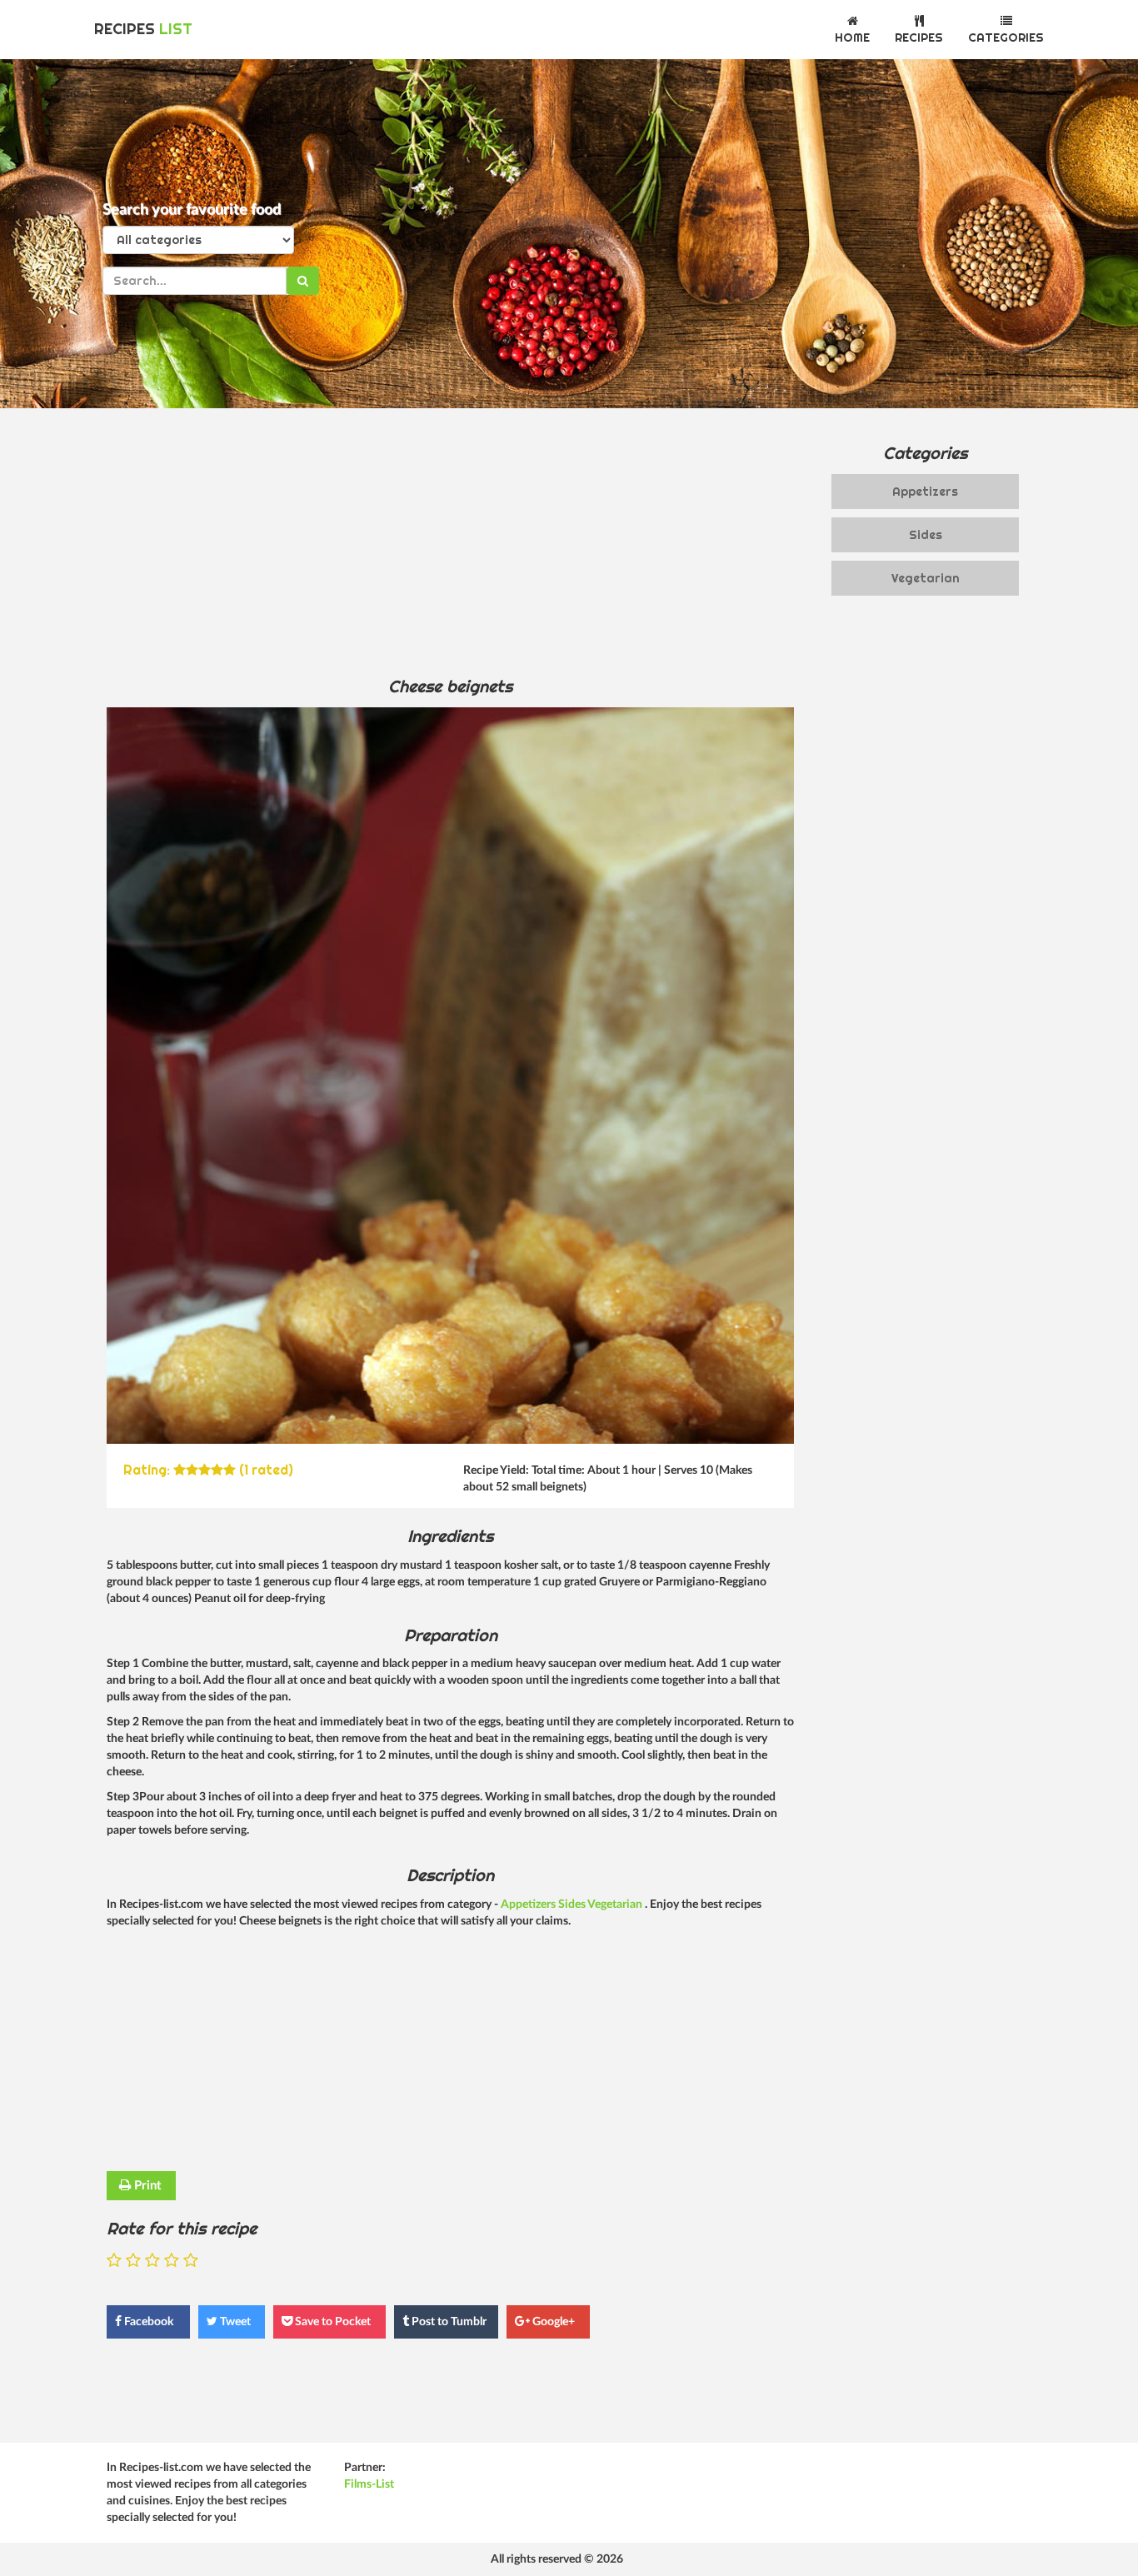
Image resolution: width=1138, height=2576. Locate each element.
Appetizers (529, 1905)
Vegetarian (616, 1905)
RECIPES (143, 29)
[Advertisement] (450, 542)
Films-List (369, 2484)
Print (146, 2186)
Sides (573, 1905)
